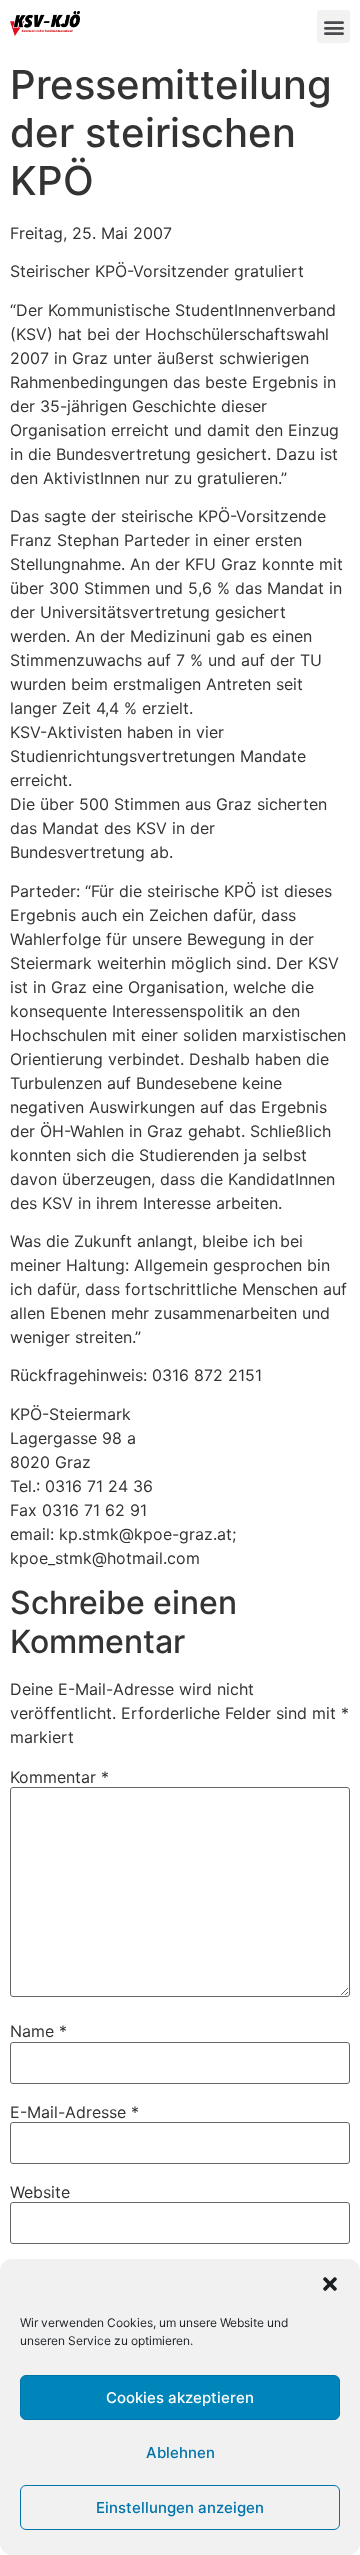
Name (38, 2031)
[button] (330, 2284)
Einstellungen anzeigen (180, 2507)
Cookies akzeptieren (180, 2397)
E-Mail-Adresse (74, 2112)
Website (40, 2192)
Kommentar (59, 1777)
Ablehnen (180, 2452)
